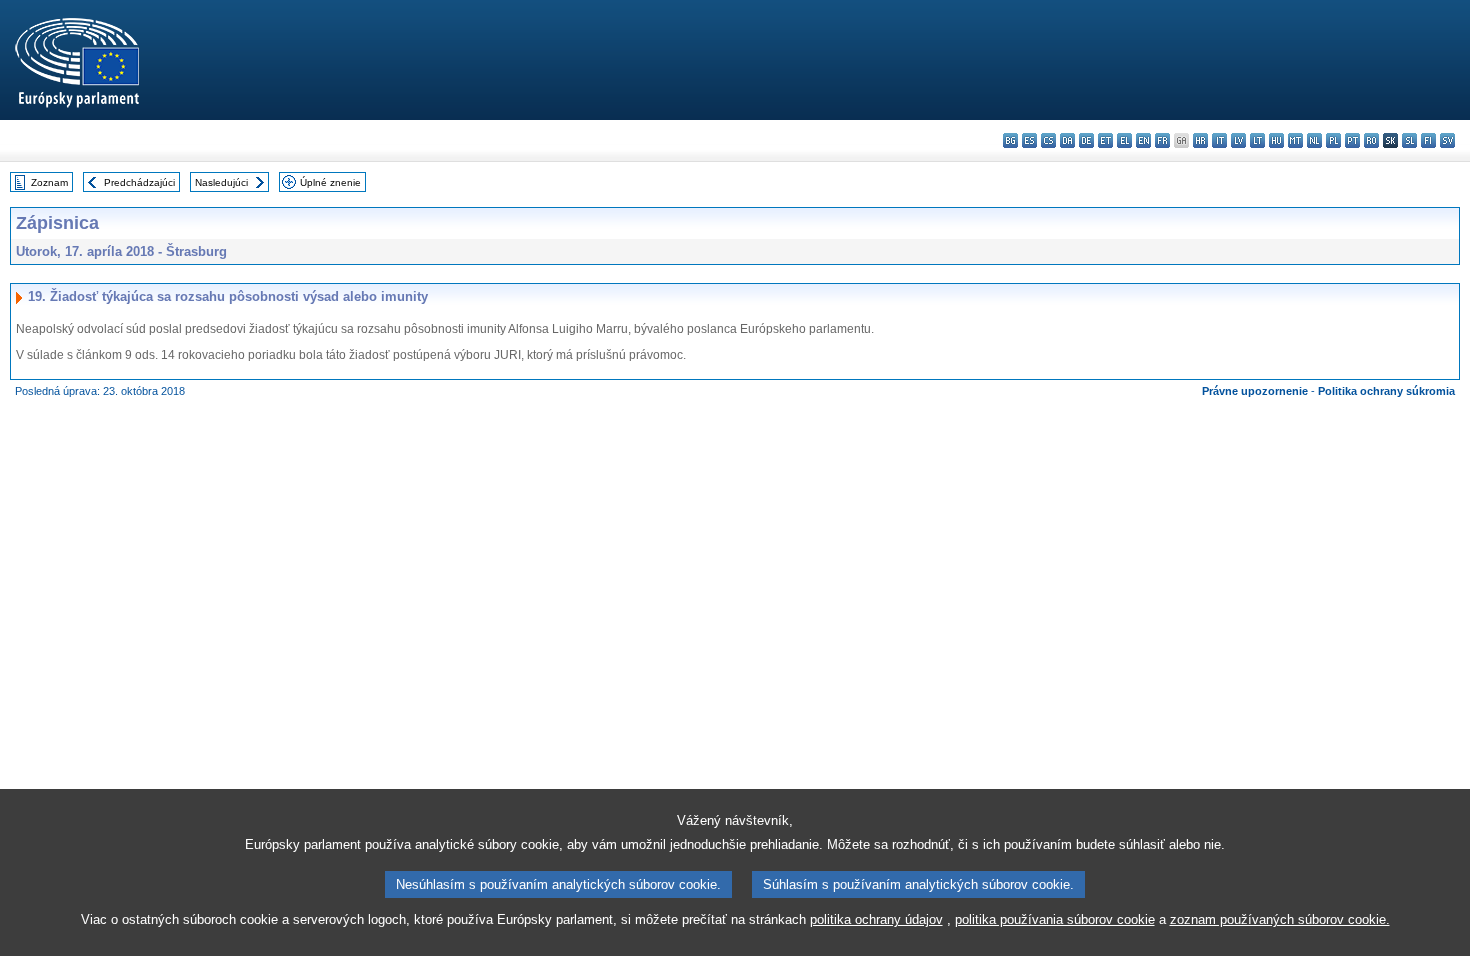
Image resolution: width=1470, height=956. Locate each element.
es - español (1029, 140)
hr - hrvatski (1200, 140)
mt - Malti (1295, 140)
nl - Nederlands (1314, 140)
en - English (1143, 140)
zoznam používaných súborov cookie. (1280, 919)
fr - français (1162, 140)
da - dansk (1067, 140)
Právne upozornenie (1255, 391)
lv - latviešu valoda (1238, 140)
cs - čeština (1048, 140)
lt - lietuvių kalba (1257, 140)
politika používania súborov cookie (1055, 919)
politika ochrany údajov (876, 919)
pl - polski (1333, 140)
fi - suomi (1428, 140)
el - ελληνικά (1124, 140)
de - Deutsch (1086, 140)
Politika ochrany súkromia (1386, 391)
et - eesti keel (1105, 140)
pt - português (1352, 140)
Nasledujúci (221, 182)
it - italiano (1219, 140)
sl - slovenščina (1409, 140)
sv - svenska (1447, 140)
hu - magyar (1276, 140)
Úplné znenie (330, 182)
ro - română (1371, 140)
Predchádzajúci (139, 182)
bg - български (1010, 140)
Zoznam (49, 182)
